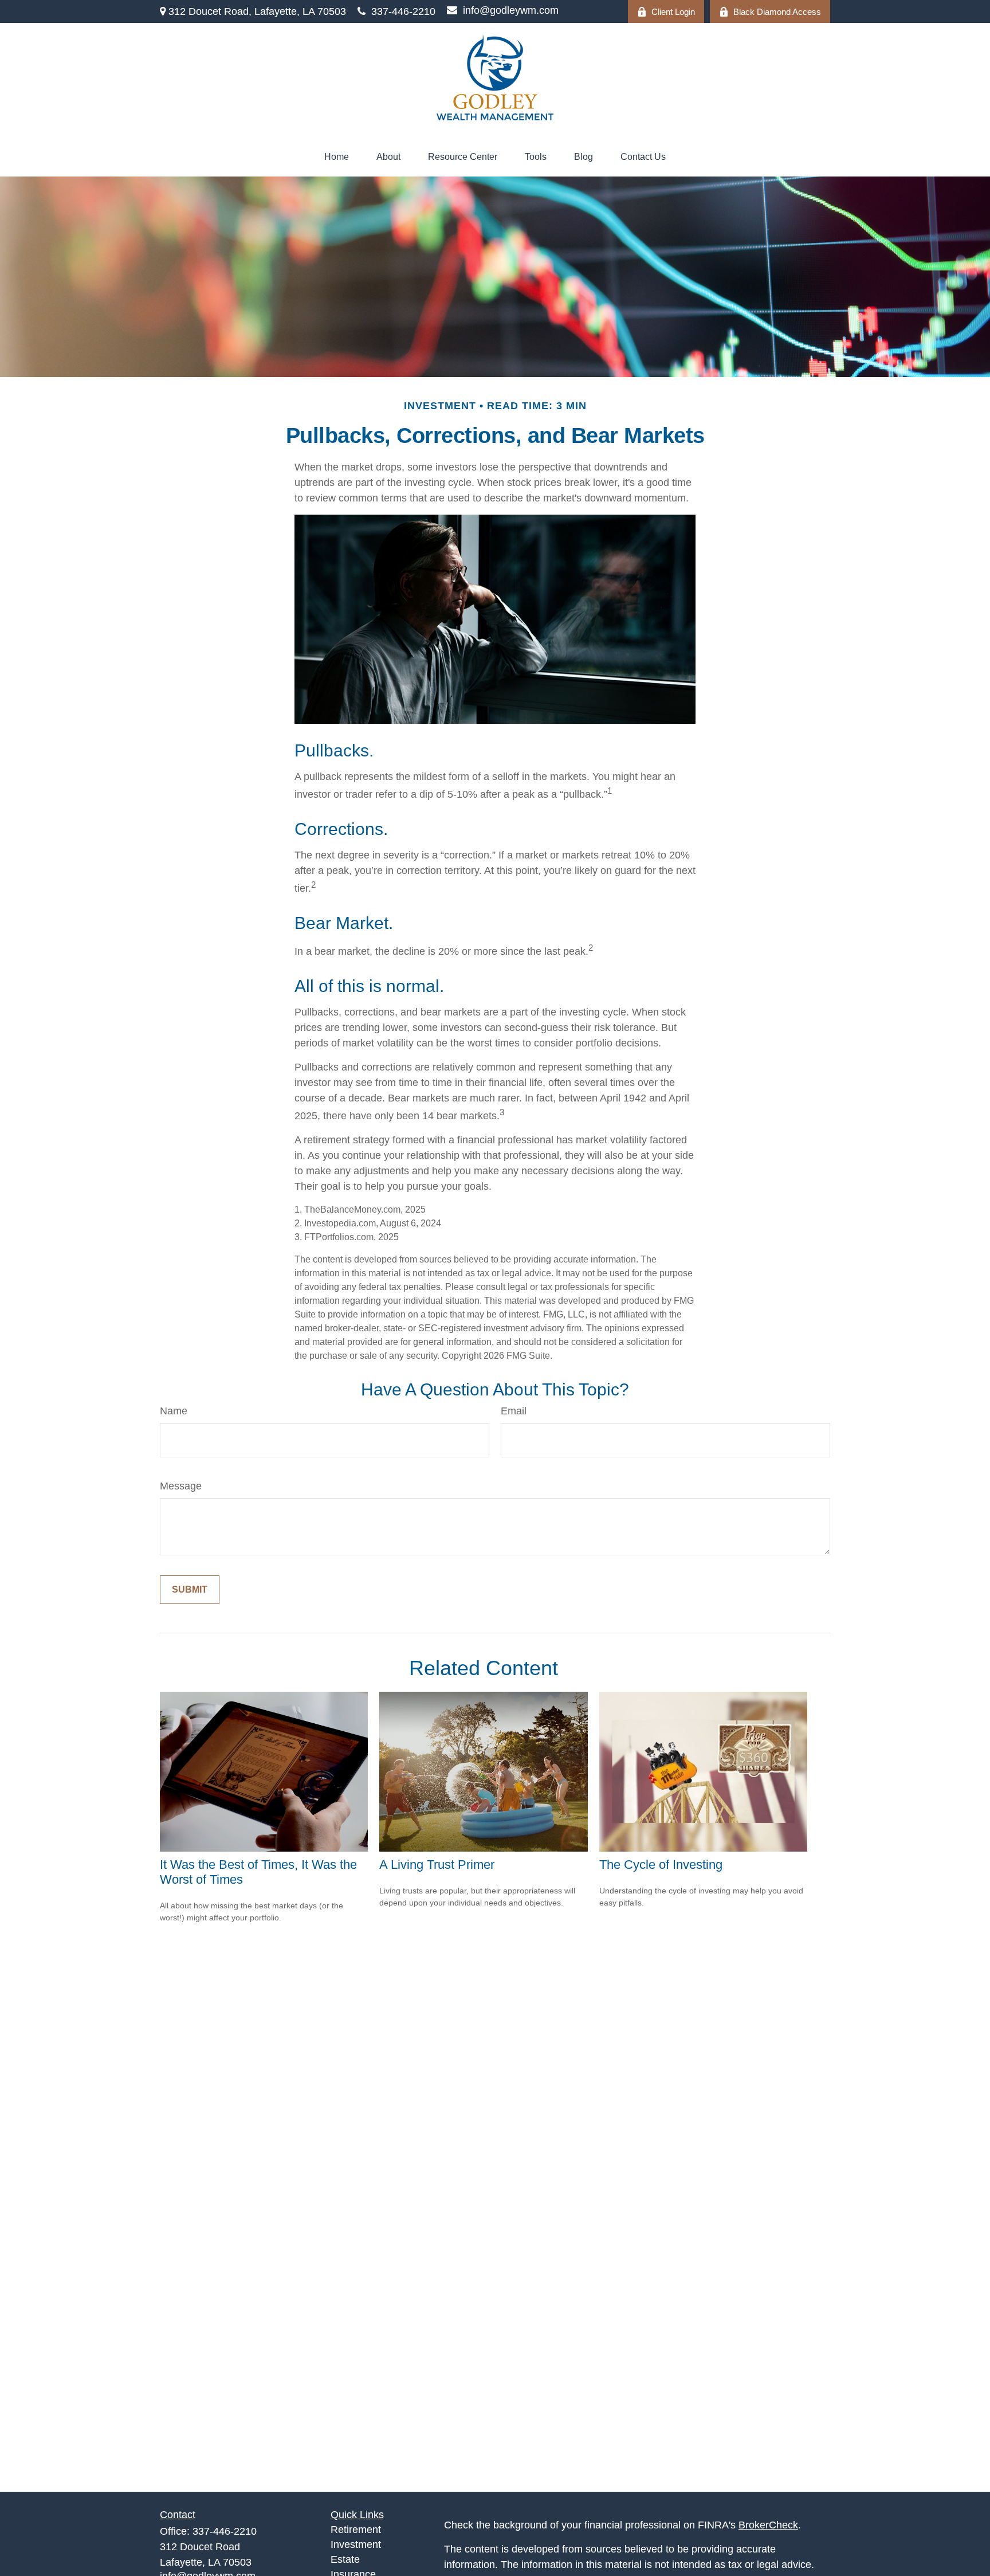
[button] (337, 157)
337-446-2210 (403, 11)
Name (174, 1411)
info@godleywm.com (511, 10)
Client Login (673, 12)
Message (181, 1486)
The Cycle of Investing (661, 1865)
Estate (345, 2559)
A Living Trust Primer (437, 1865)
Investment (356, 2544)
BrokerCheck (768, 2525)
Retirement (356, 2530)
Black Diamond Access (777, 12)
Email (514, 1411)
